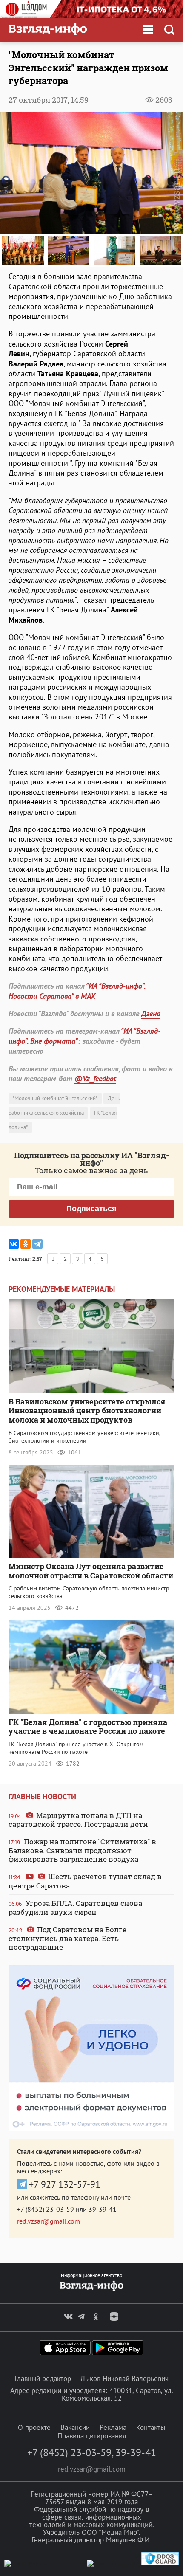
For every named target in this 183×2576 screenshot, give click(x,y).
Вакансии (75, 2427)
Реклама (113, 2427)
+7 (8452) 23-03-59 (46, 2209)
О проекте (34, 2427)
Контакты (151, 2427)
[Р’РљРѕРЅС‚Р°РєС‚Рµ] (14, 1244)
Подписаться (91, 1209)
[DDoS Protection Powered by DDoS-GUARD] (160, 2563)
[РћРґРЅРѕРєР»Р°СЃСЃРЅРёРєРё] (26, 1244)
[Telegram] (37, 1244)
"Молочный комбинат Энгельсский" (55, 1098)
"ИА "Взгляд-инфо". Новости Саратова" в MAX (77, 991)
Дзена (151, 1013)
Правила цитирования (92, 2436)
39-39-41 (103, 2209)
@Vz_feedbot (95, 1078)
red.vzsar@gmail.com (49, 2221)
